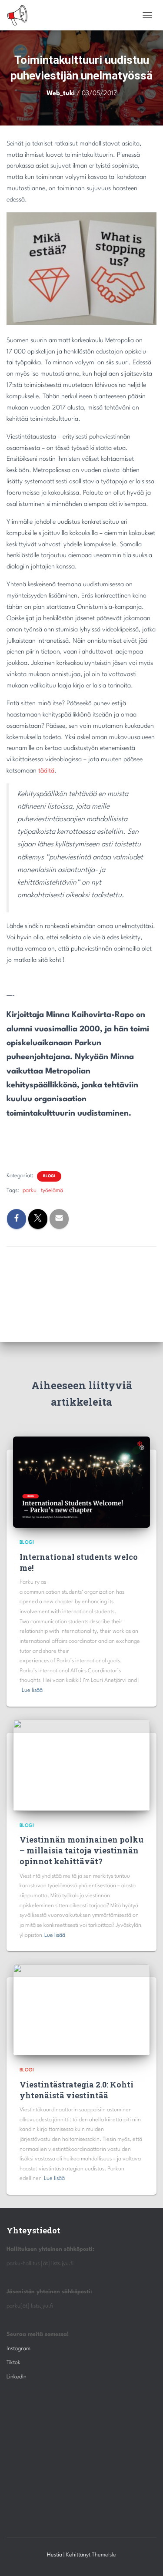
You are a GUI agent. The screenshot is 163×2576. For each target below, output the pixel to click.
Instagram (18, 2349)
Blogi (49, 1176)
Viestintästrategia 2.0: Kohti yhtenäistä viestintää (77, 2090)
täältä (46, 771)
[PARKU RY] (21, 15)
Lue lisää (32, 1690)
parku (30, 1191)
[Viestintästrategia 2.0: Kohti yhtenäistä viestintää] (81, 2010)
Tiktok (13, 2363)
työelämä (52, 1191)
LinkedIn (17, 2377)
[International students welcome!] (81, 1482)
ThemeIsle (104, 2555)
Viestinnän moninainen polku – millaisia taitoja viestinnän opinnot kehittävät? (81, 1850)
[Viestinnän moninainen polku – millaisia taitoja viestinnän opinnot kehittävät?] (81, 1765)
